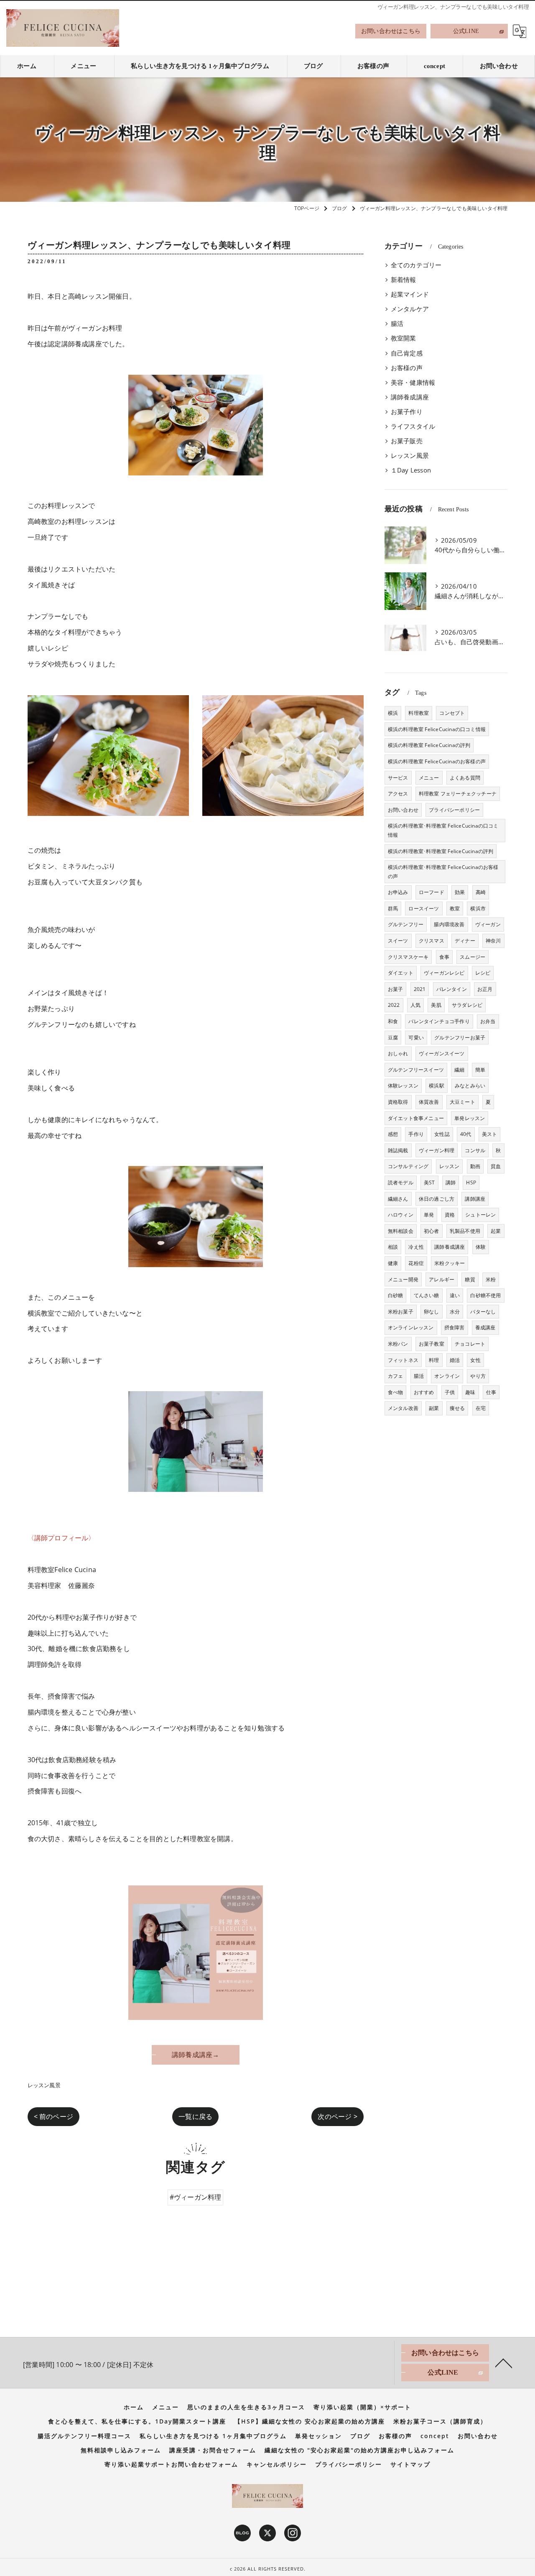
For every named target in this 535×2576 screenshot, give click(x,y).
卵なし (432, 1312)
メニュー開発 (403, 1279)
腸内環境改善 (449, 924)
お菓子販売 (407, 441)
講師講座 (475, 1199)
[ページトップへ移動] (504, 2363)
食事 (444, 957)
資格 (450, 1215)
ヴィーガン (488, 924)
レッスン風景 (44, 2085)
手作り (416, 1134)
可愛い (416, 1038)
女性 (475, 1360)
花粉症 (416, 1263)
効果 (460, 892)
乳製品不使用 (465, 1231)
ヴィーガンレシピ (444, 973)
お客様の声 (407, 368)
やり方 (478, 1376)
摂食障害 (455, 1327)
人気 (415, 1005)
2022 (394, 1005)
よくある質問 (465, 778)
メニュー (429, 778)
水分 (455, 1312)
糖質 (470, 1279)
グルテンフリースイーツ (416, 1070)
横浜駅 (437, 1086)
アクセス (398, 794)
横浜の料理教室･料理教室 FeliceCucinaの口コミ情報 (443, 830)
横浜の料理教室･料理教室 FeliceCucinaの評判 (441, 851)
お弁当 (488, 1021)
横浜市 (478, 908)
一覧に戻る (195, 2116)
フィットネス (403, 1360)
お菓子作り (407, 412)
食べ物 (396, 1392)
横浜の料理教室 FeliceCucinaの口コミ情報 (437, 729)
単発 (429, 1215)
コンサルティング (408, 1166)
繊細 (459, 1070)
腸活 (397, 324)
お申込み (398, 892)
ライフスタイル (413, 426)
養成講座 (485, 1327)
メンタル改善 (403, 1408)
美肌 (436, 1005)
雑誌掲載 (398, 1150)
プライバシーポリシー (454, 810)
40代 (466, 1134)
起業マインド (410, 294)
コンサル (475, 1150)
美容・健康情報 (413, 382)
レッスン (450, 1166)
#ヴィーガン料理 (196, 2197)
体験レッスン (403, 1086)
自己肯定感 (407, 353)
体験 (481, 1247)
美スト (490, 1134)
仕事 (491, 1392)
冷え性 (416, 1247)
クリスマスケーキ (408, 957)
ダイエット (401, 973)
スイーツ (398, 941)
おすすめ (424, 1392)
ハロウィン (401, 1215)
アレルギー (442, 1279)
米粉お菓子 (401, 1312)
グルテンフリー (406, 924)
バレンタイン (452, 989)
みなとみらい (470, 1086)
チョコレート (470, 1344)
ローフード (432, 892)
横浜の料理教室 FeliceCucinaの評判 (429, 745)
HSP (471, 1183)
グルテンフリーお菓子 (460, 1038)
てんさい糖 (427, 1295)
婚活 (455, 1360)
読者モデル (401, 1183)
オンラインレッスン (411, 1327)
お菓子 (396, 989)
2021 (420, 989)
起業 (496, 1231)
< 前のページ (53, 2116)
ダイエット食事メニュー (416, 1118)
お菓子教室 (432, 1344)
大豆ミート (462, 1102)
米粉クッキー (450, 1263)
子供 (450, 1392)
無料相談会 (401, 1231)
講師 (451, 1183)
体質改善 (429, 1102)
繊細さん (398, 1199)
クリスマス (432, 941)
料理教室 (419, 713)
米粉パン (398, 1344)
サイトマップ (410, 2464)
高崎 (481, 892)
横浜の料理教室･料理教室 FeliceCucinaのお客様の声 (443, 872)
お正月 (485, 989)
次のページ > (337, 2116)
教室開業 (404, 338)
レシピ (483, 973)
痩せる (457, 1408)
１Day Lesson (411, 470)
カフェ (396, 1376)
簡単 (480, 1070)
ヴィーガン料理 (437, 1150)
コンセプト (452, 713)
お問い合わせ (403, 810)
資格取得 (398, 1102)
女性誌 (442, 1134)
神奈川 (493, 941)
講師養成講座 (410, 397)
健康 (393, 1263)
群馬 (393, 908)
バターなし (483, 1312)
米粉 (491, 1279)
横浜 (393, 713)
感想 (393, 1134)
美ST (429, 1183)
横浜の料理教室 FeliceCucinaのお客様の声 (437, 761)
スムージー (473, 957)
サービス (398, 778)
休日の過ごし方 (437, 1199)
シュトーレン (480, 1215)
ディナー (465, 941)
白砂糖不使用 (485, 1295)
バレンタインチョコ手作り (439, 1021)
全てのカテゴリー (416, 265)
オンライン (447, 1376)
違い (455, 1295)
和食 (393, 1021)
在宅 (481, 1408)
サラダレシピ (467, 1005)
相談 (393, 1247)
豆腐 (393, 1038)
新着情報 (404, 280)
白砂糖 (396, 1295)
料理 (434, 1360)
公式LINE (466, 31)
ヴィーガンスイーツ (442, 1053)
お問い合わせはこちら (391, 31)
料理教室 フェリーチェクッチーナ (458, 794)
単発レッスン (470, 1118)
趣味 (470, 1392)
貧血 (496, 1166)
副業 (434, 1408)
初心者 (432, 1231)
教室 (455, 908)
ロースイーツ (424, 908)
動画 (475, 1166)
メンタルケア (410, 309)
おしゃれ (398, 1053)
